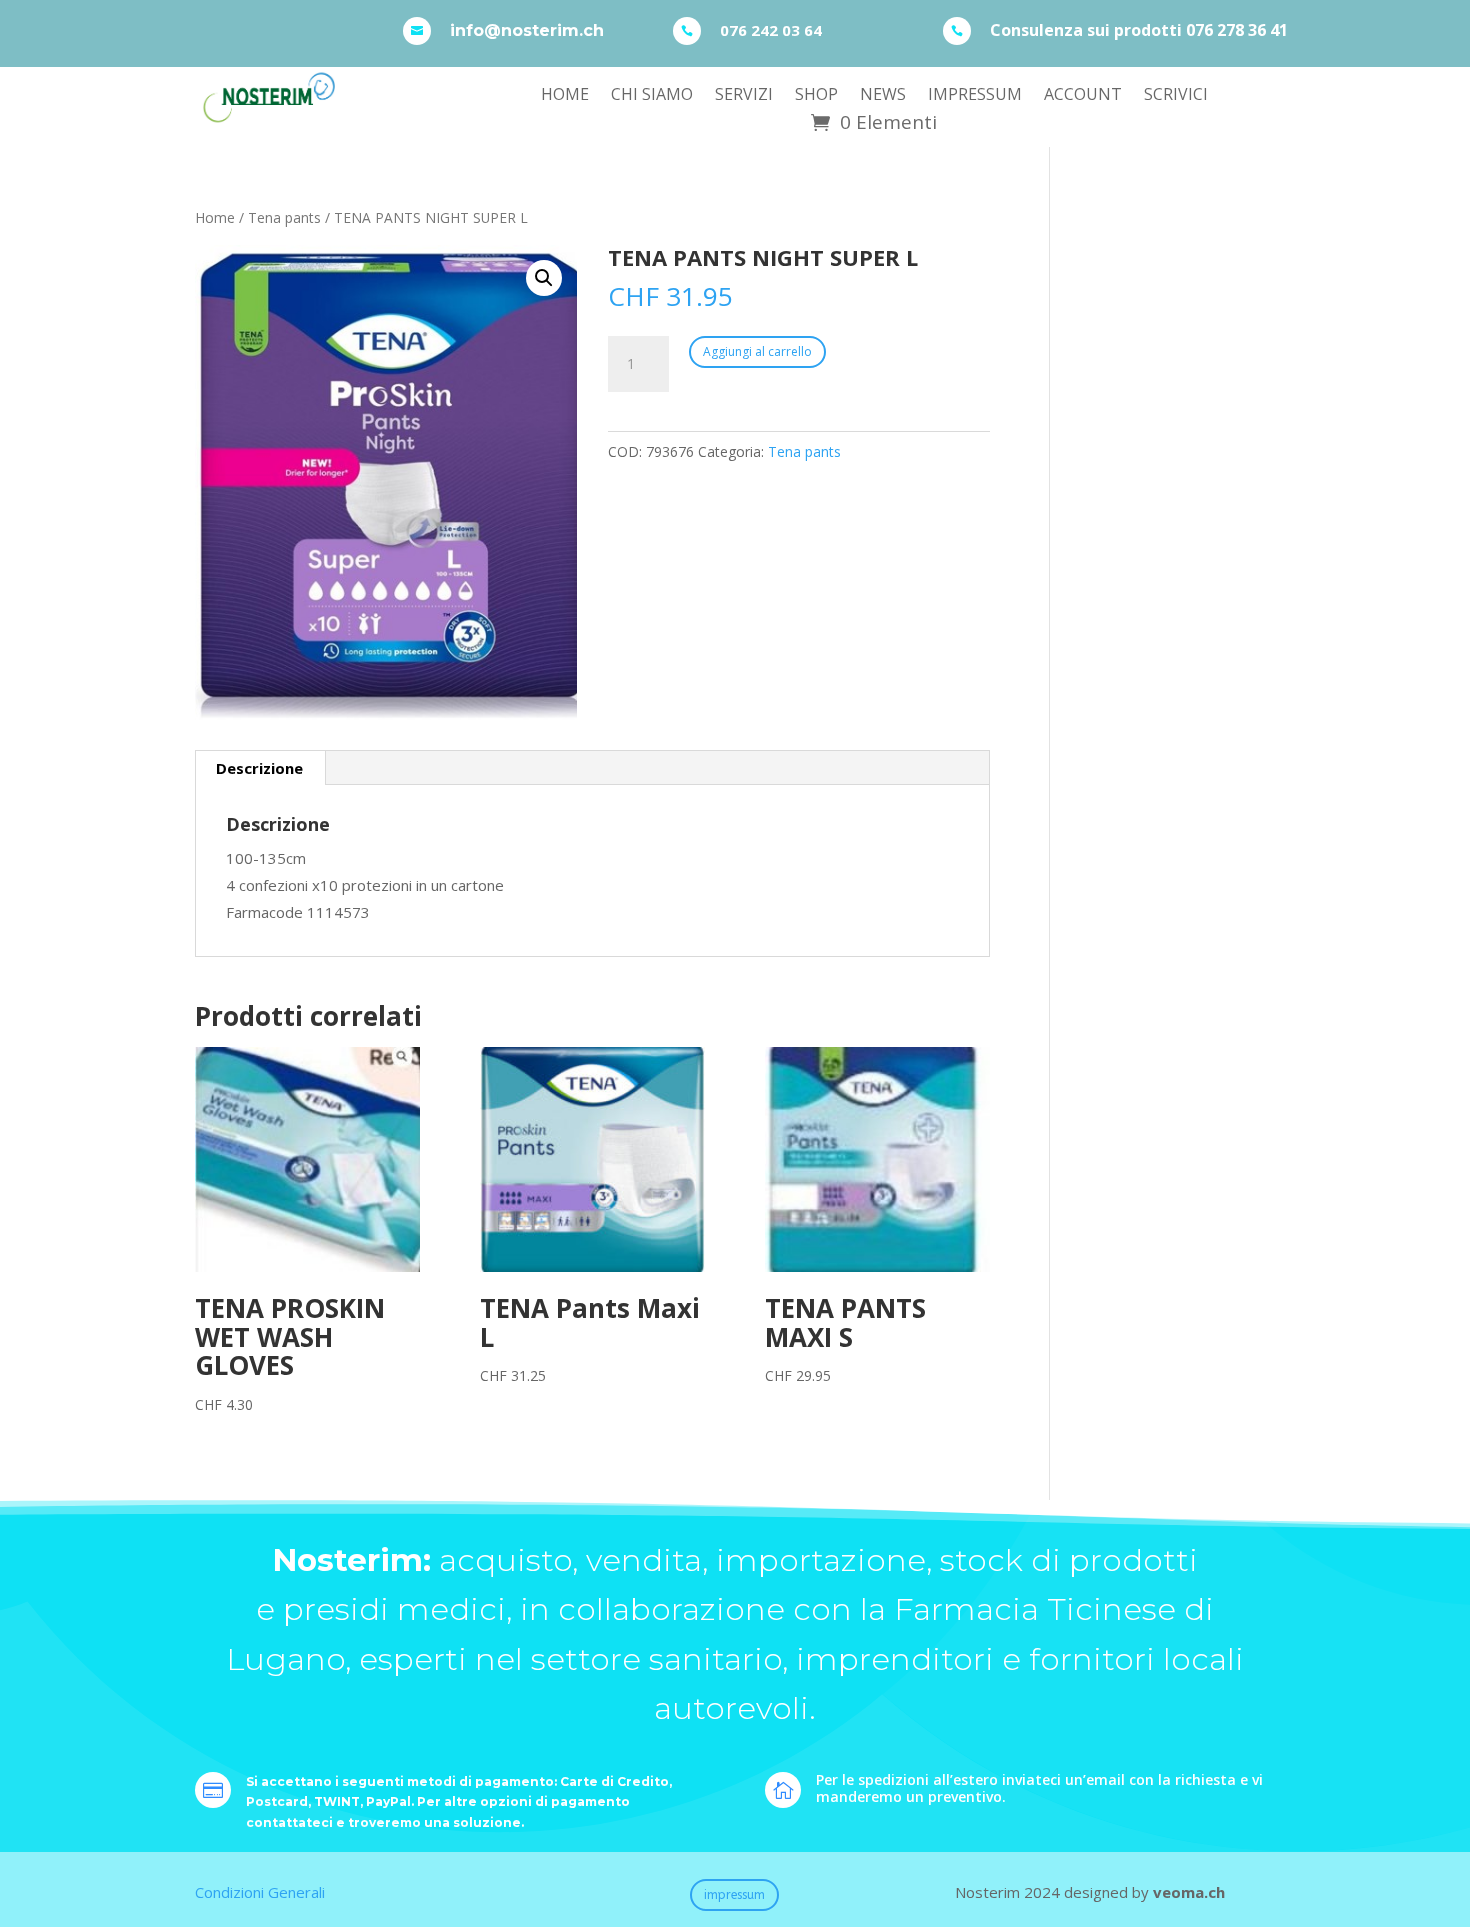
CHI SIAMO (652, 96)
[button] (544, 278)
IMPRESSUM (975, 96)
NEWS (883, 96)
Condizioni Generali (260, 1892)
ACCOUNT (1083, 96)
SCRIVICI (1176, 96)
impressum (734, 1895)
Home (215, 217)
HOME (565, 96)
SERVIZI (744, 96)
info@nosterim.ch (527, 30)
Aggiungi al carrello (757, 351)
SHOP (816, 96)
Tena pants (284, 217)
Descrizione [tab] (259, 768)
